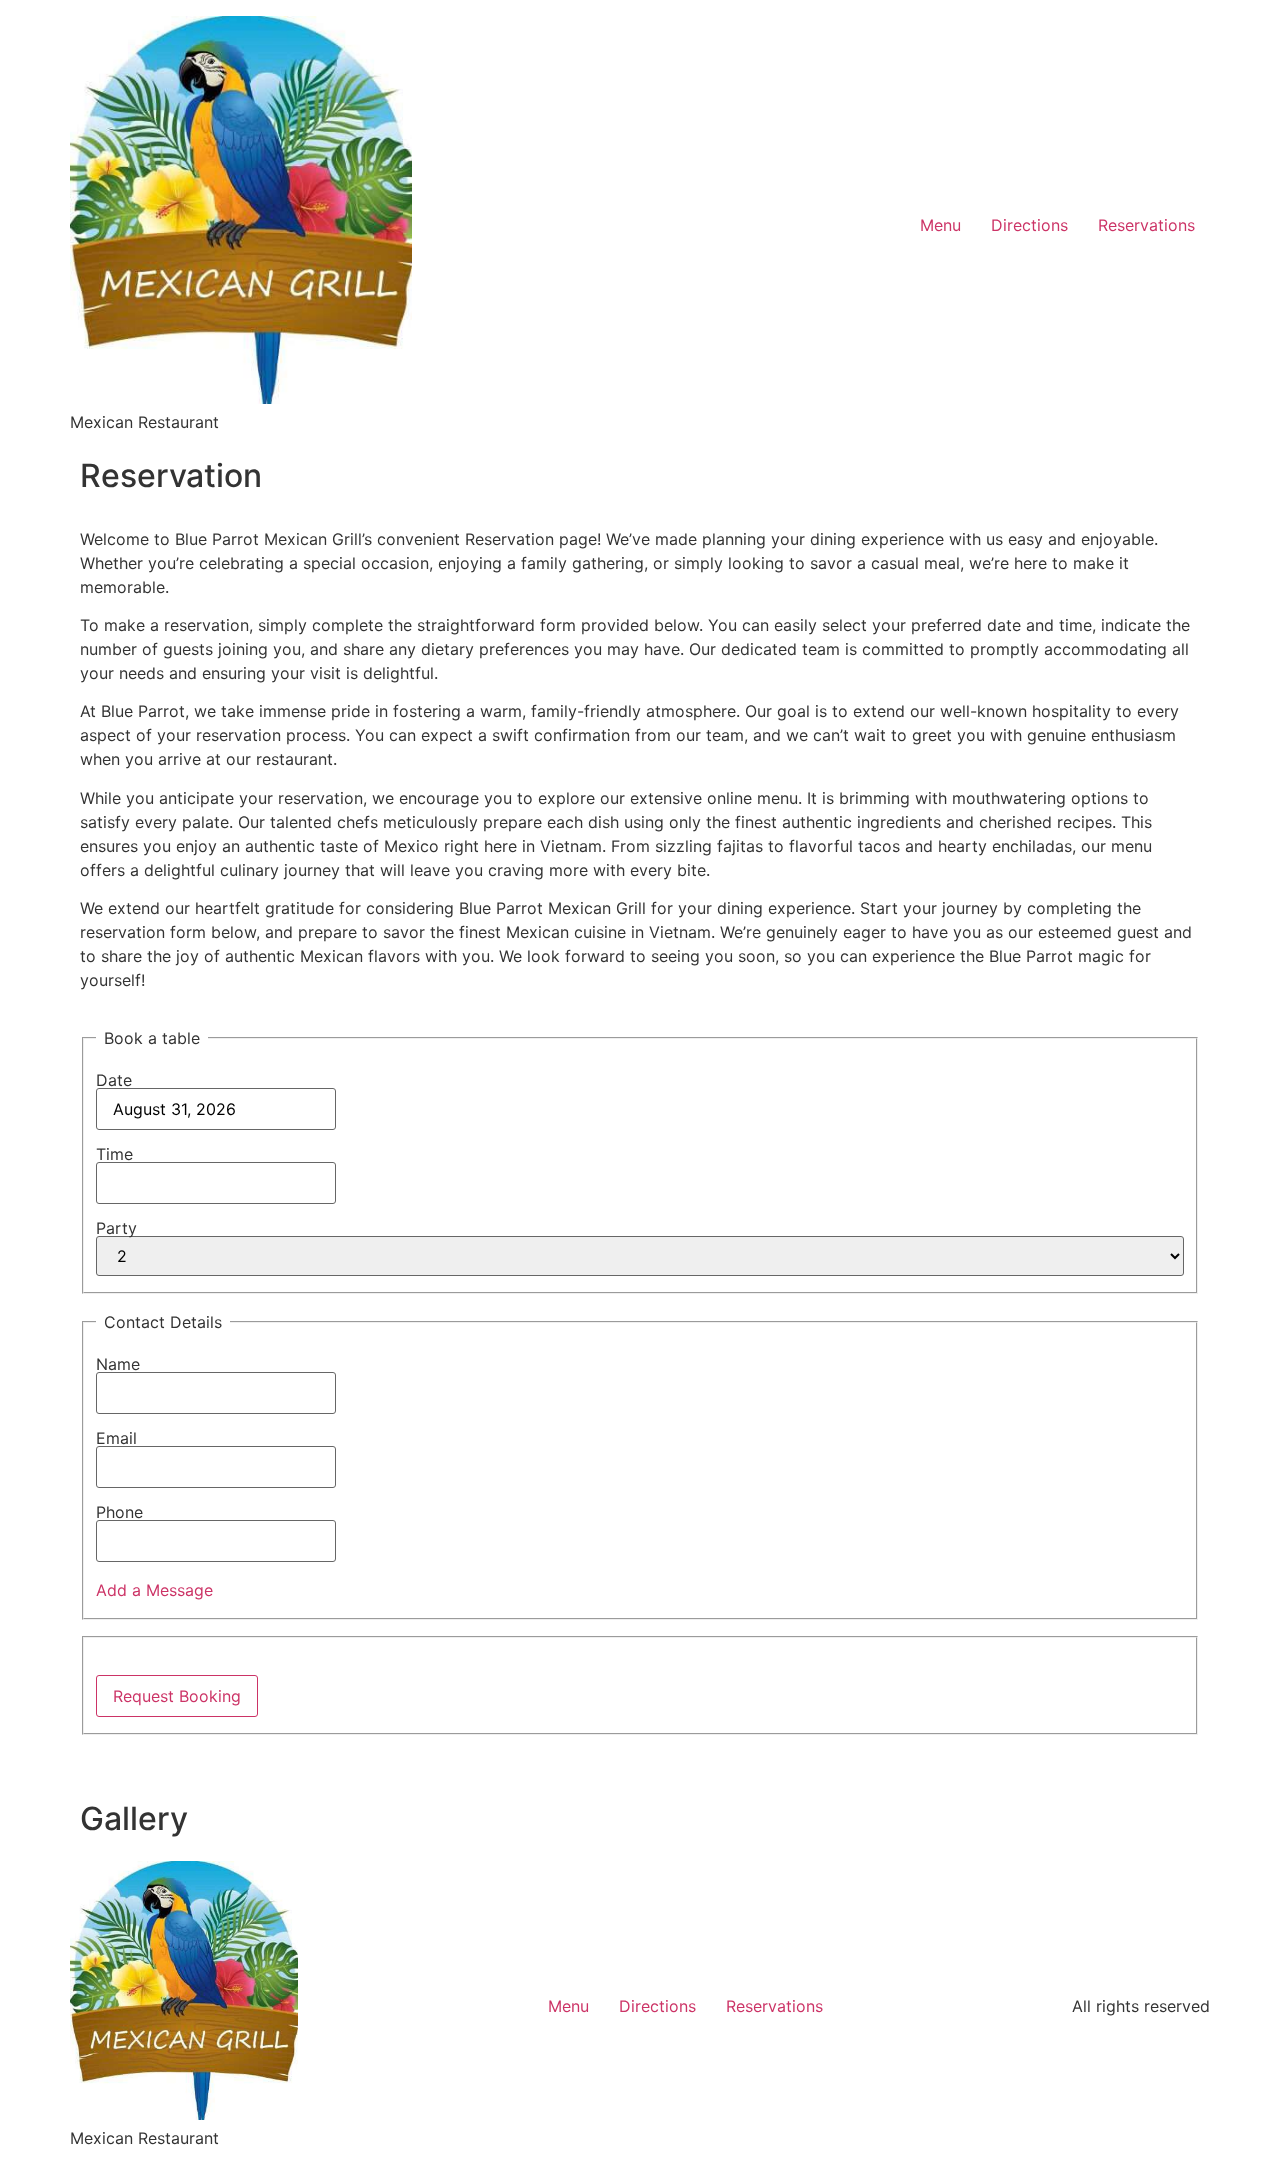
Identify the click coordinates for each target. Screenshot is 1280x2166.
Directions (1029, 225)
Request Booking (177, 1696)
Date (114, 1080)
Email (116, 1438)
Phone (119, 1512)
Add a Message (154, 1590)
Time (114, 1154)
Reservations (1146, 225)
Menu (940, 225)
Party (116, 1228)
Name (118, 1364)
